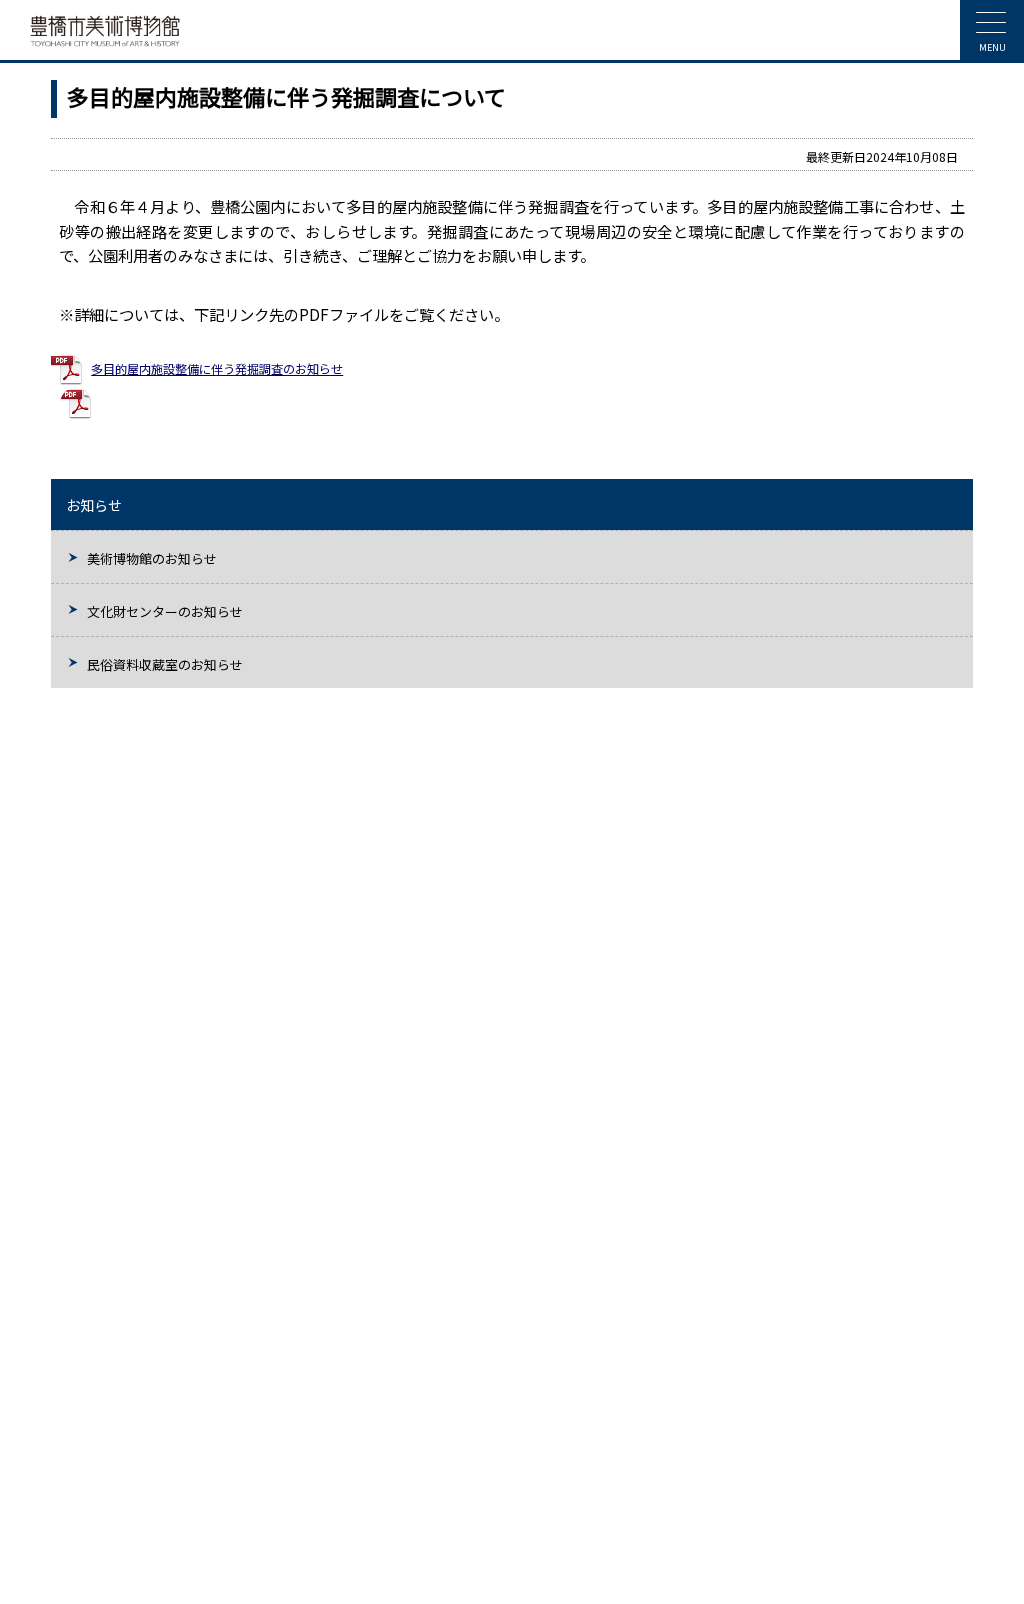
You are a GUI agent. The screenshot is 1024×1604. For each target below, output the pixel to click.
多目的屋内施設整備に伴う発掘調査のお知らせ (217, 369)
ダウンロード (136, 403)
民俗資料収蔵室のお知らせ (165, 664)
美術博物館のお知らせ (152, 558)
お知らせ (94, 505)
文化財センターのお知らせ (165, 611)
